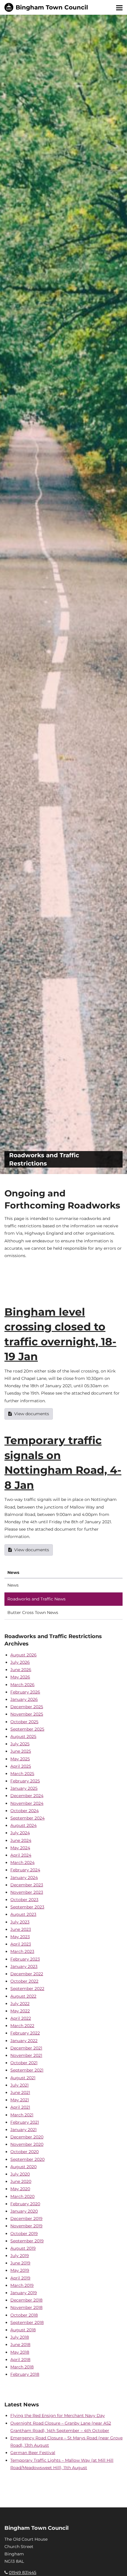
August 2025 (23, 1736)
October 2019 (24, 2234)
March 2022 (22, 2026)
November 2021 (26, 2055)
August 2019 (23, 2248)
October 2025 (24, 1722)
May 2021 (20, 2100)
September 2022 (27, 1989)
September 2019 (27, 2241)
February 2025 (25, 1781)
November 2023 (27, 1892)
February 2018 (25, 2374)
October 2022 (24, 1981)
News (13, 1585)
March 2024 (22, 1863)
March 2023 (22, 1951)
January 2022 (24, 2041)
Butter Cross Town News (33, 1613)
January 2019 (24, 2293)
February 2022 (25, 2033)
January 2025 (24, 1788)
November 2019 (26, 2226)
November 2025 (27, 1714)
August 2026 (23, 1655)
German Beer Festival (33, 2453)
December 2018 (26, 2300)
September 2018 (27, 2322)
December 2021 (26, 2048)
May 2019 (20, 2270)
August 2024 (23, 1825)
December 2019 (26, 2219)
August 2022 (23, 1996)
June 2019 (20, 2263)
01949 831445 (23, 2572)
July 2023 (20, 1922)
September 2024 (27, 1818)
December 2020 (27, 2137)
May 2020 (20, 2189)
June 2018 (20, 2345)
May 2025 (20, 1759)
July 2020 (20, 2174)
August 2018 (23, 2330)
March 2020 (22, 2196)
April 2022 (21, 2018)
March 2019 (22, 2285)
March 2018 (22, 2367)
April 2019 (20, 2278)
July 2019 (20, 2256)
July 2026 (20, 1662)
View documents (32, 1414)
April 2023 (21, 1944)
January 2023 (24, 1966)
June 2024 (21, 1840)
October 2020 (25, 2152)
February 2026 (25, 1692)
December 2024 (27, 1796)
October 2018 (24, 2315)
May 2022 (20, 2011)
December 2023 (27, 1885)
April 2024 (21, 1855)
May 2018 (20, 2352)
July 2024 (20, 1833)
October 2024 (25, 1811)
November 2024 (27, 1803)
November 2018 (26, 2307)
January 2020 (24, 2211)
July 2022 (20, 2004)
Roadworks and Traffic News (36, 1599)
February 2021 (25, 2122)
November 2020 (27, 2144)
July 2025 (20, 1744)
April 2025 (21, 1766)
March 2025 (22, 1774)
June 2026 (21, 1670)
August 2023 (23, 1914)
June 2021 (20, 2092)
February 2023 (25, 1959)
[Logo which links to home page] (46, 7)
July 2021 (19, 2085)
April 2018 (20, 2360)
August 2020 (23, 2167)
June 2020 (21, 2181)
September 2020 (27, 2159)
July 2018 (20, 2337)
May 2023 (20, 1937)
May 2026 (20, 1677)
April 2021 (20, 2107)
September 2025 (27, 1729)
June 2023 (21, 1929)
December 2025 (27, 1707)
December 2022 (27, 1974)
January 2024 (24, 1878)
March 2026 (22, 1685)
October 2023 (24, 1900)
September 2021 (27, 2070)
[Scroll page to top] (115, 2565)
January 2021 (23, 2130)
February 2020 (25, 2204)
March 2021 (22, 2115)
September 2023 (27, 1907)
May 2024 (20, 1848)
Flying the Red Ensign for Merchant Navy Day (58, 2416)
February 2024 (25, 1870)
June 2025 (21, 1751)
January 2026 (24, 1699)
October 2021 (24, 2063)
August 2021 (23, 2078)
